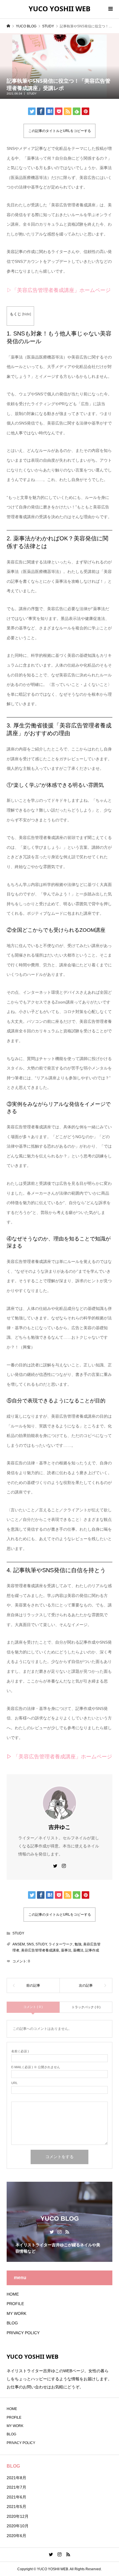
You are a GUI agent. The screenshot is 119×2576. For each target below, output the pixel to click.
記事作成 (92, 1950)
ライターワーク (61, 1944)
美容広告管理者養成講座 (40, 1950)
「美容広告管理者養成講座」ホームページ (63, 1757)
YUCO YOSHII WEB (59, 9)
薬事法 (66, 1950)
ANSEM (19, 1944)
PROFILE (15, 2304)
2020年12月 (18, 2516)
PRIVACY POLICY (23, 2333)
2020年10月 (18, 2526)
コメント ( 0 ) (33, 2007)
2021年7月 (16, 2487)
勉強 (78, 1944)
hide (27, 314)
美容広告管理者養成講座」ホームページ (64, 290)
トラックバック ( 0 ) (86, 2007)
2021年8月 (16, 2478)
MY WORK (16, 2313)
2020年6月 (16, 2536)
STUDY (32, 94)
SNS (30, 1944)
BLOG (12, 2323)
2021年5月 (16, 2507)
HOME (13, 2294)
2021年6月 (16, 2497)
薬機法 (78, 1950)
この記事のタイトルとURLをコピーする (60, 131)
